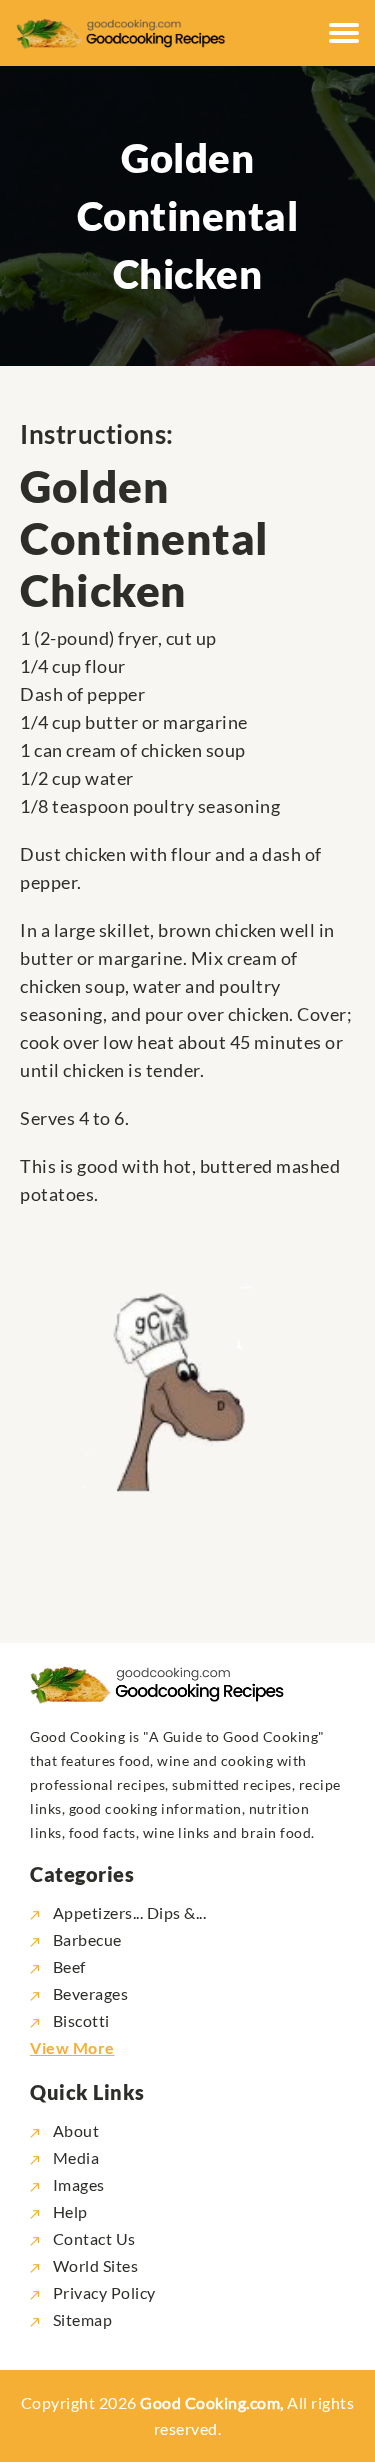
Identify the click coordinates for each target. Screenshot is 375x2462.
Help (68, 2211)
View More (72, 2047)
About (74, 2130)
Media (74, 2157)
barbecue (87, 1939)
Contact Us (92, 2238)
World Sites (93, 2265)
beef (69, 1966)
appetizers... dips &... (129, 1912)
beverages (90, 1993)
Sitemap (80, 2319)
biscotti (81, 2020)
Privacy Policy (102, 2292)
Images (77, 2184)
